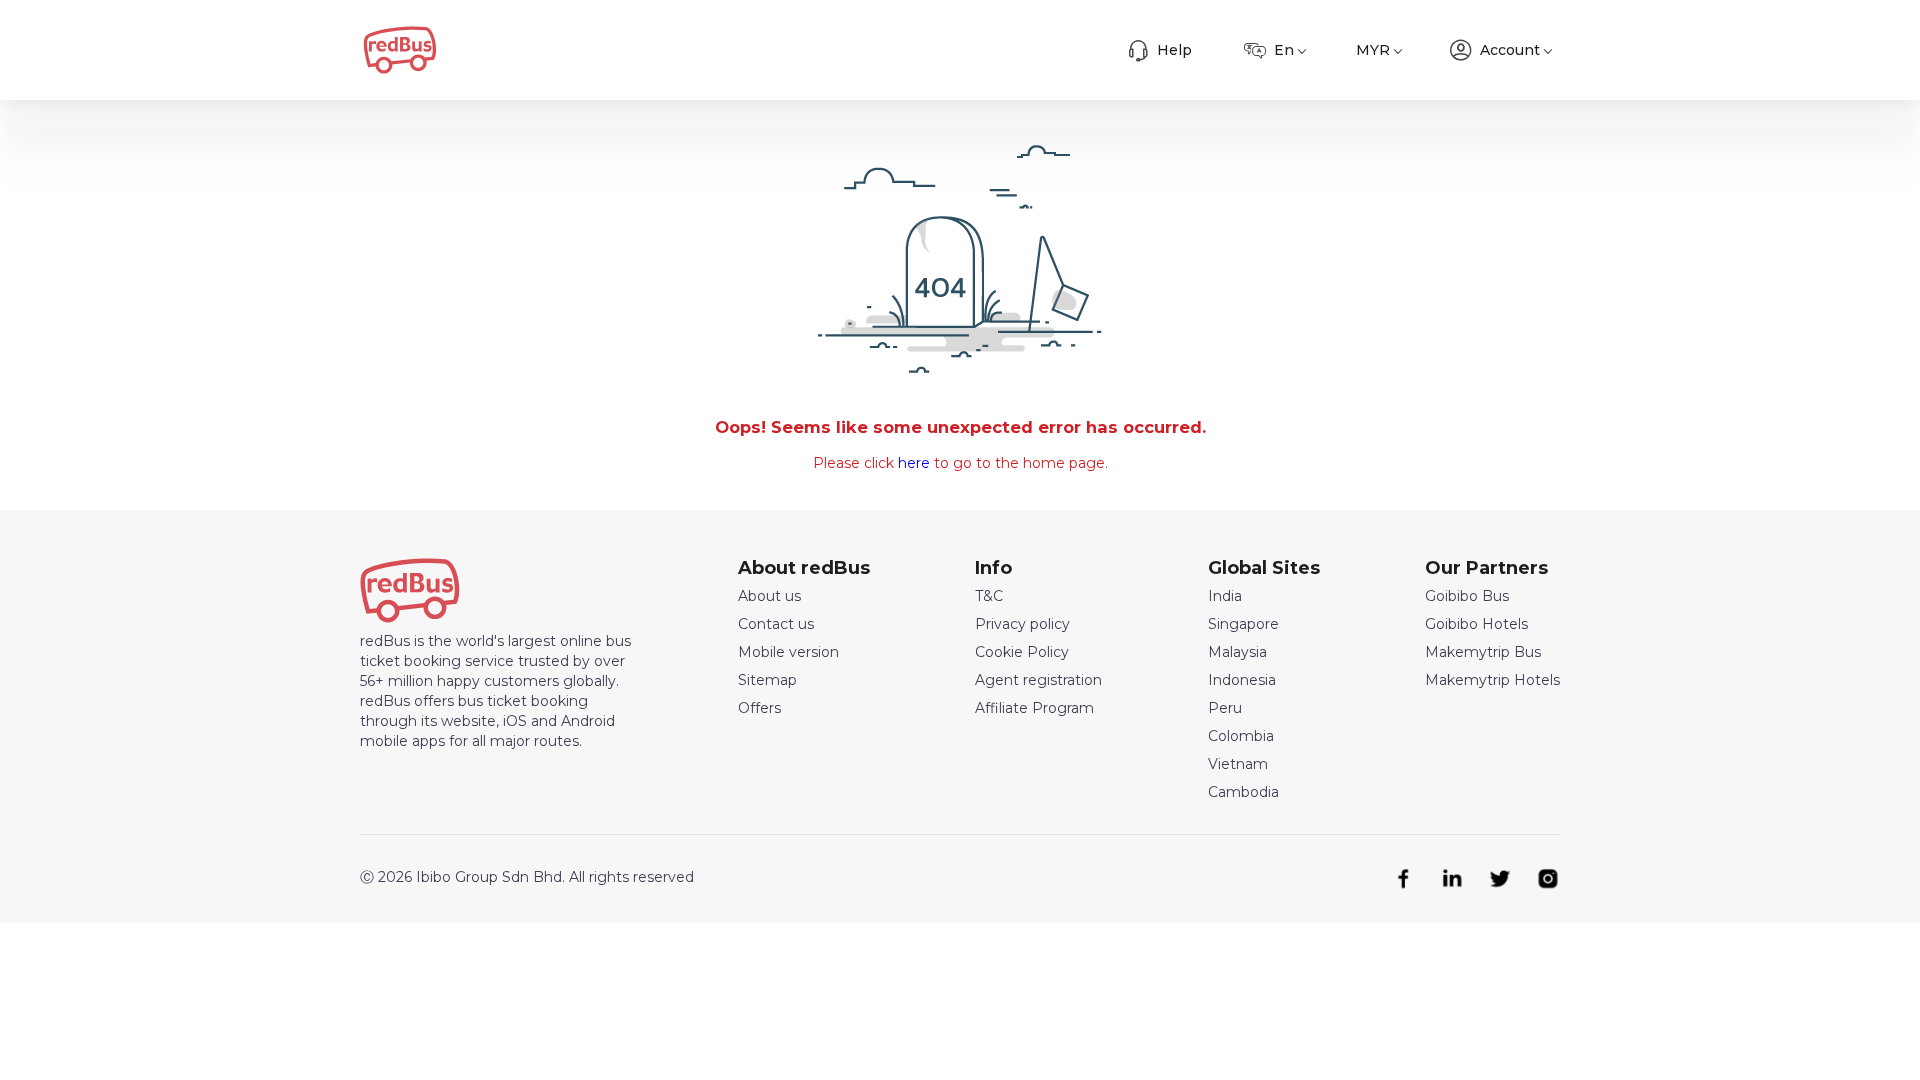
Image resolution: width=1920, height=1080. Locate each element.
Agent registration (1038, 680)
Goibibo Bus (1467, 596)
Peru (1225, 708)
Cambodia (1243, 792)
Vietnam (1238, 764)
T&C (989, 596)
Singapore (1243, 624)
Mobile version (788, 652)
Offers (759, 708)
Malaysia (1237, 652)
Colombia (1241, 736)
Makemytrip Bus (1483, 652)
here (914, 463)
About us (769, 596)
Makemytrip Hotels (1492, 680)
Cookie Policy (1022, 652)
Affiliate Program (1034, 708)
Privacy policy (1022, 624)
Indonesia (1242, 680)
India (1225, 596)
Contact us (776, 624)
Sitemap (767, 680)
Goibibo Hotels (1476, 624)
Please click (855, 463)
